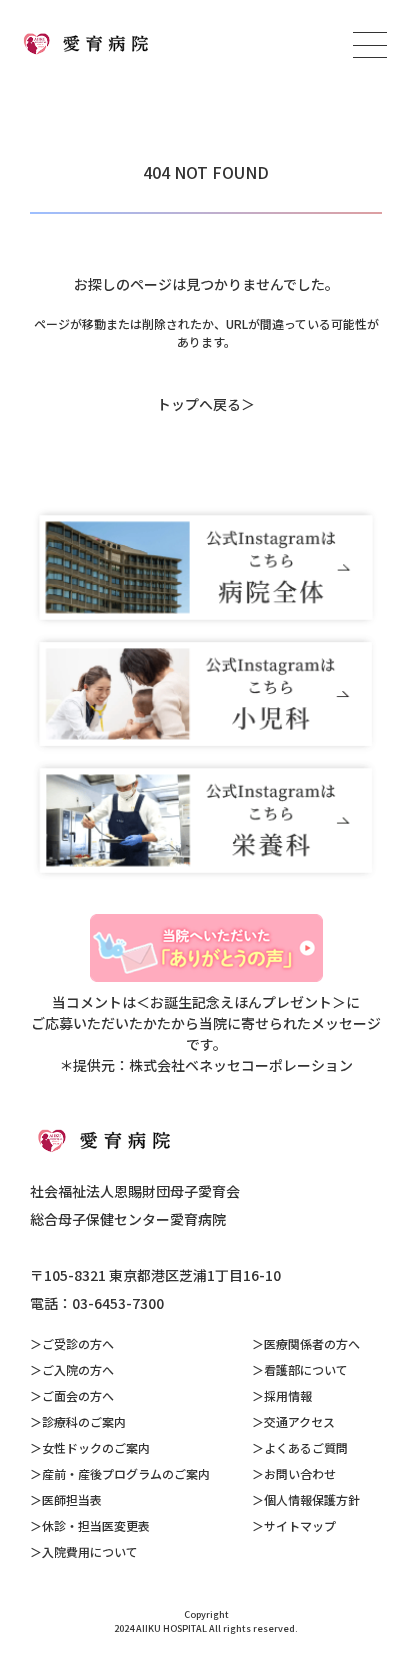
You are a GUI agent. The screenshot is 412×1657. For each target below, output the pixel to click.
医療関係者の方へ (312, 1343)
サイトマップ (300, 1525)
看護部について (306, 1369)
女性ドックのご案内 (96, 1447)
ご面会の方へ (78, 1395)
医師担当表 (72, 1499)
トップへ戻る (199, 404)
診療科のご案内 (84, 1421)
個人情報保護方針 (312, 1499)
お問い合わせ (300, 1473)
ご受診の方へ (78, 1343)
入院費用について (90, 1551)
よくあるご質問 (306, 1447)
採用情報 (288, 1395)
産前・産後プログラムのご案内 (126, 1473)
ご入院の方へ (78, 1369)
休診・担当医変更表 (96, 1525)
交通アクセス (299, 1421)
